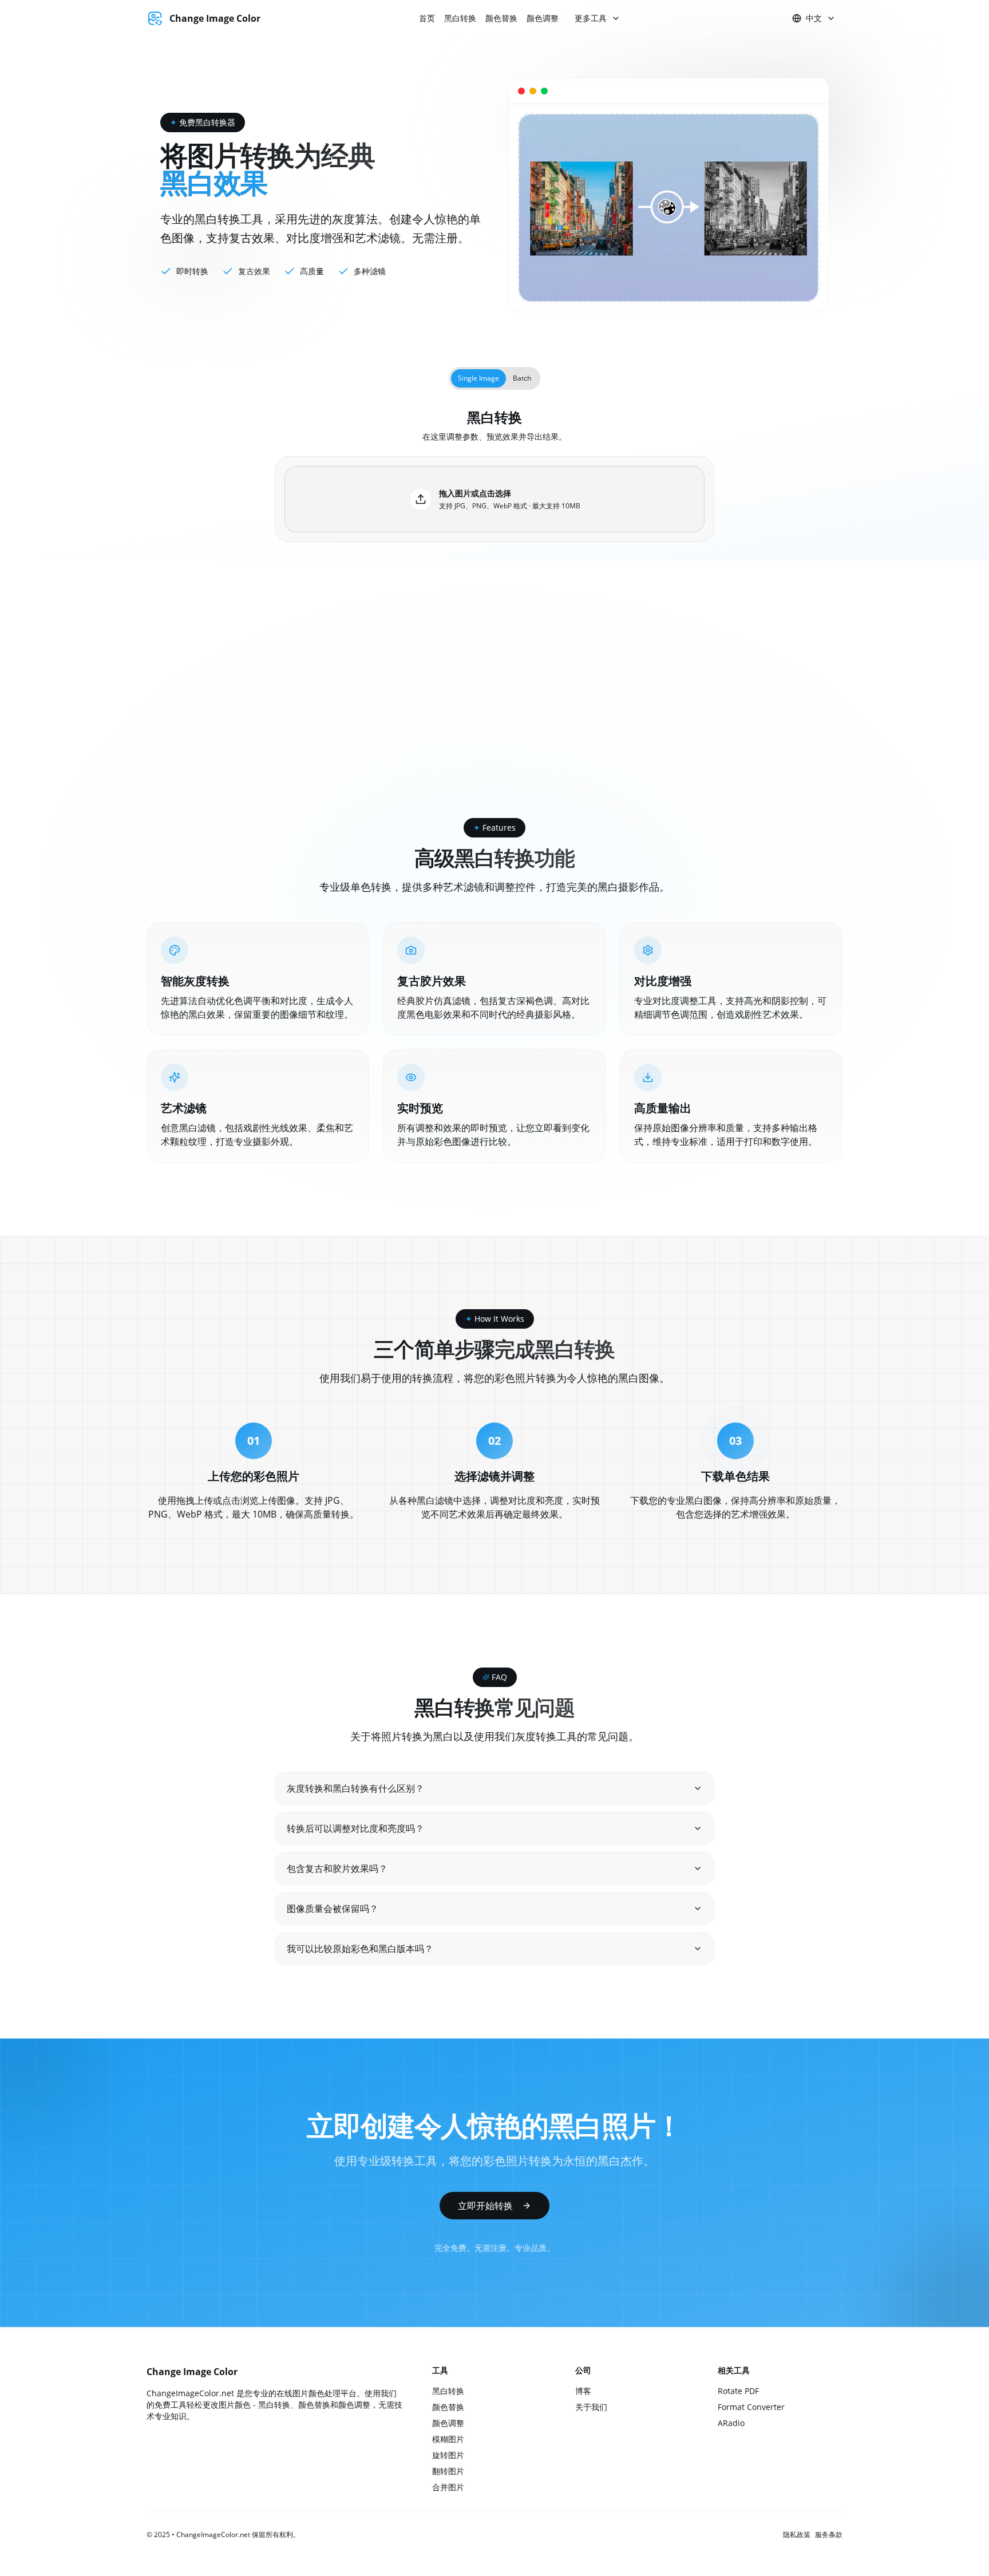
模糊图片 (448, 2439)
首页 (427, 18)
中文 (814, 18)
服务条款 (829, 2535)
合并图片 (448, 2487)
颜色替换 (501, 18)
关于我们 (591, 2407)
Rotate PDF (738, 2391)
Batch (522, 378)
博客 (583, 2391)
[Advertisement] (494, 732)
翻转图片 (448, 2471)
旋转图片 (448, 2455)
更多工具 (591, 18)
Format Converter (751, 2407)
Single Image (478, 378)
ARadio (731, 2423)
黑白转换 (460, 18)
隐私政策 (797, 2535)
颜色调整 (543, 18)
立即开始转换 (485, 2206)
